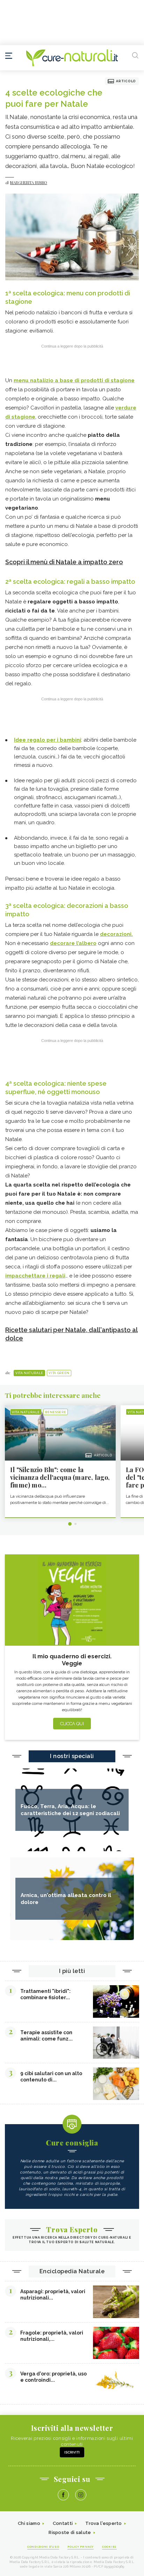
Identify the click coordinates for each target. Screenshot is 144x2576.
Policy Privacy (81, 2547)
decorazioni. (116, 934)
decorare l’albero (73, 943)
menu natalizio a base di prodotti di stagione (74, 380)
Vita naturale (29, 1373)
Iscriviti (72, 2452)
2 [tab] (75, 1524)
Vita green (59, 1373)
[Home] (72, 58)
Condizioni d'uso (43, 2547)
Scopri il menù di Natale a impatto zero (64, 562)
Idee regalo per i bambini (48, 740)
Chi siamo (29, 2523)
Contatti (63, 2523)
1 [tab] (70, 1524)
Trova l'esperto (104, 2523)
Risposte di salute (70, 2532)
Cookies (109, 2547)
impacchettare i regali (35, 1276)
